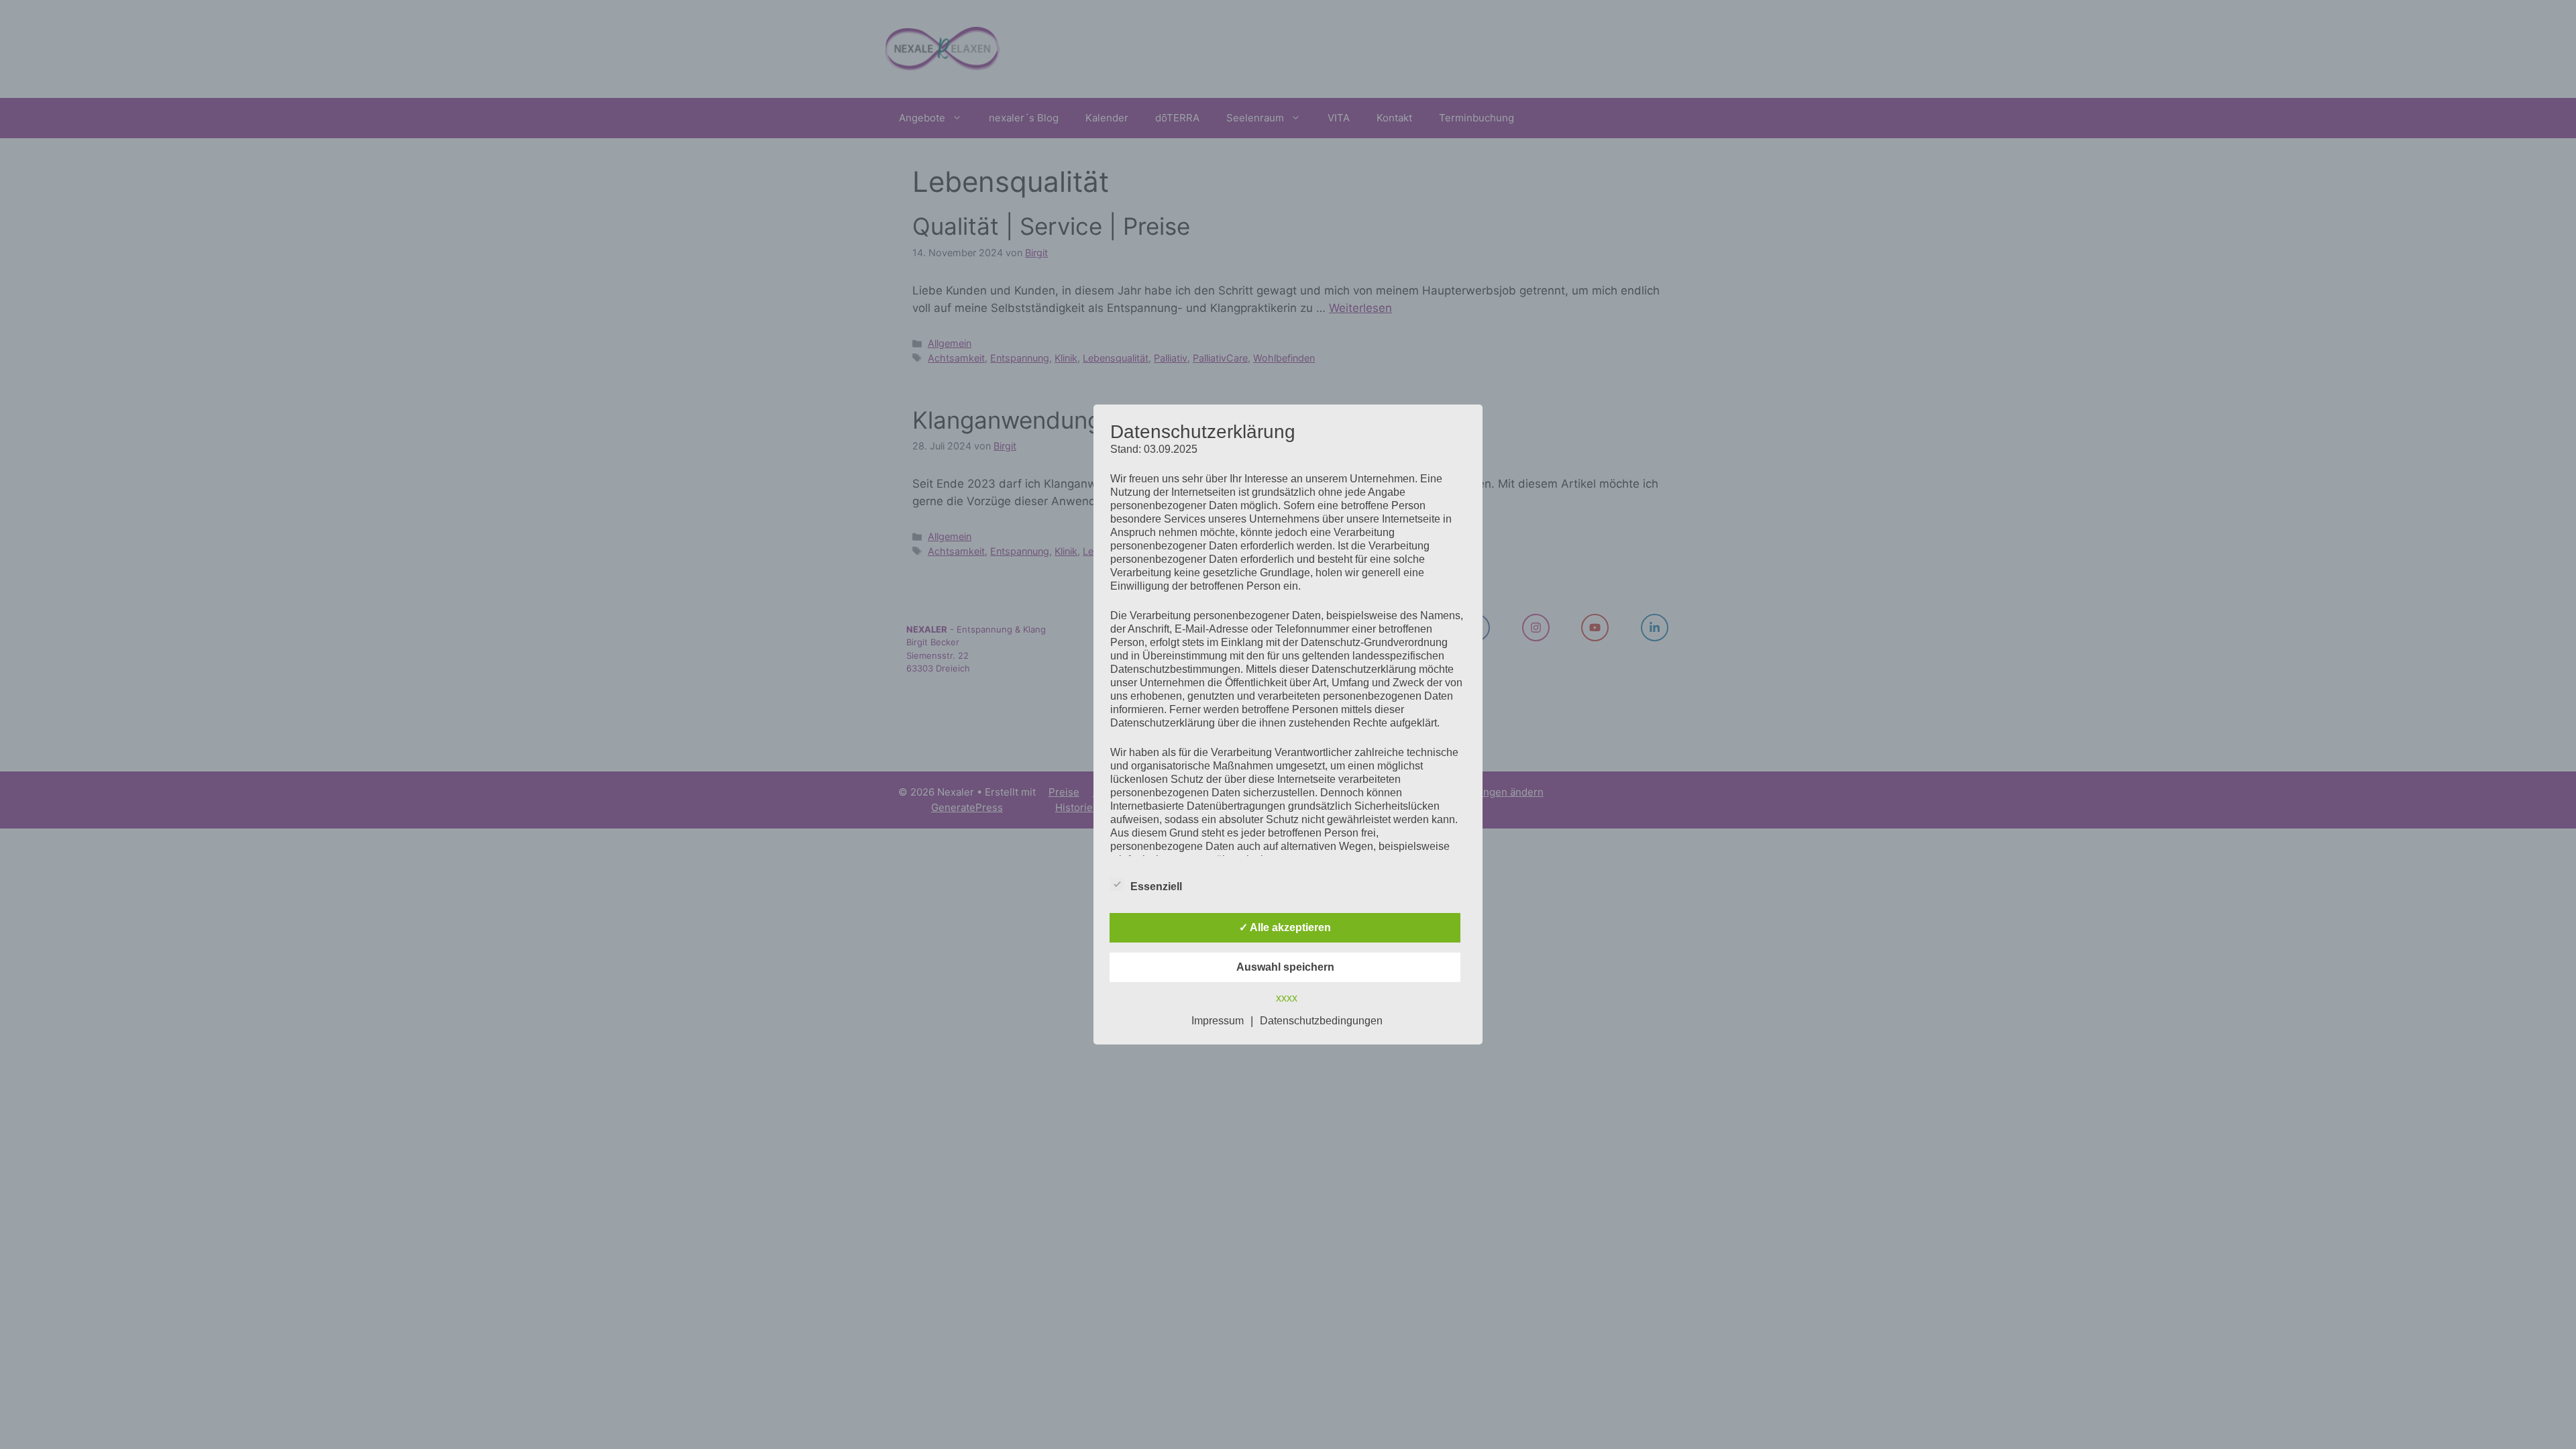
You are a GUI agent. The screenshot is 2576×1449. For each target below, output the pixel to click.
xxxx (1287, 998)
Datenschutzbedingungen (1321, 1021)
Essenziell (1156, 887)
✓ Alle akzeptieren (1285, 927)
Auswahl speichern (1285, 967)
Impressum (1218, 1021)
